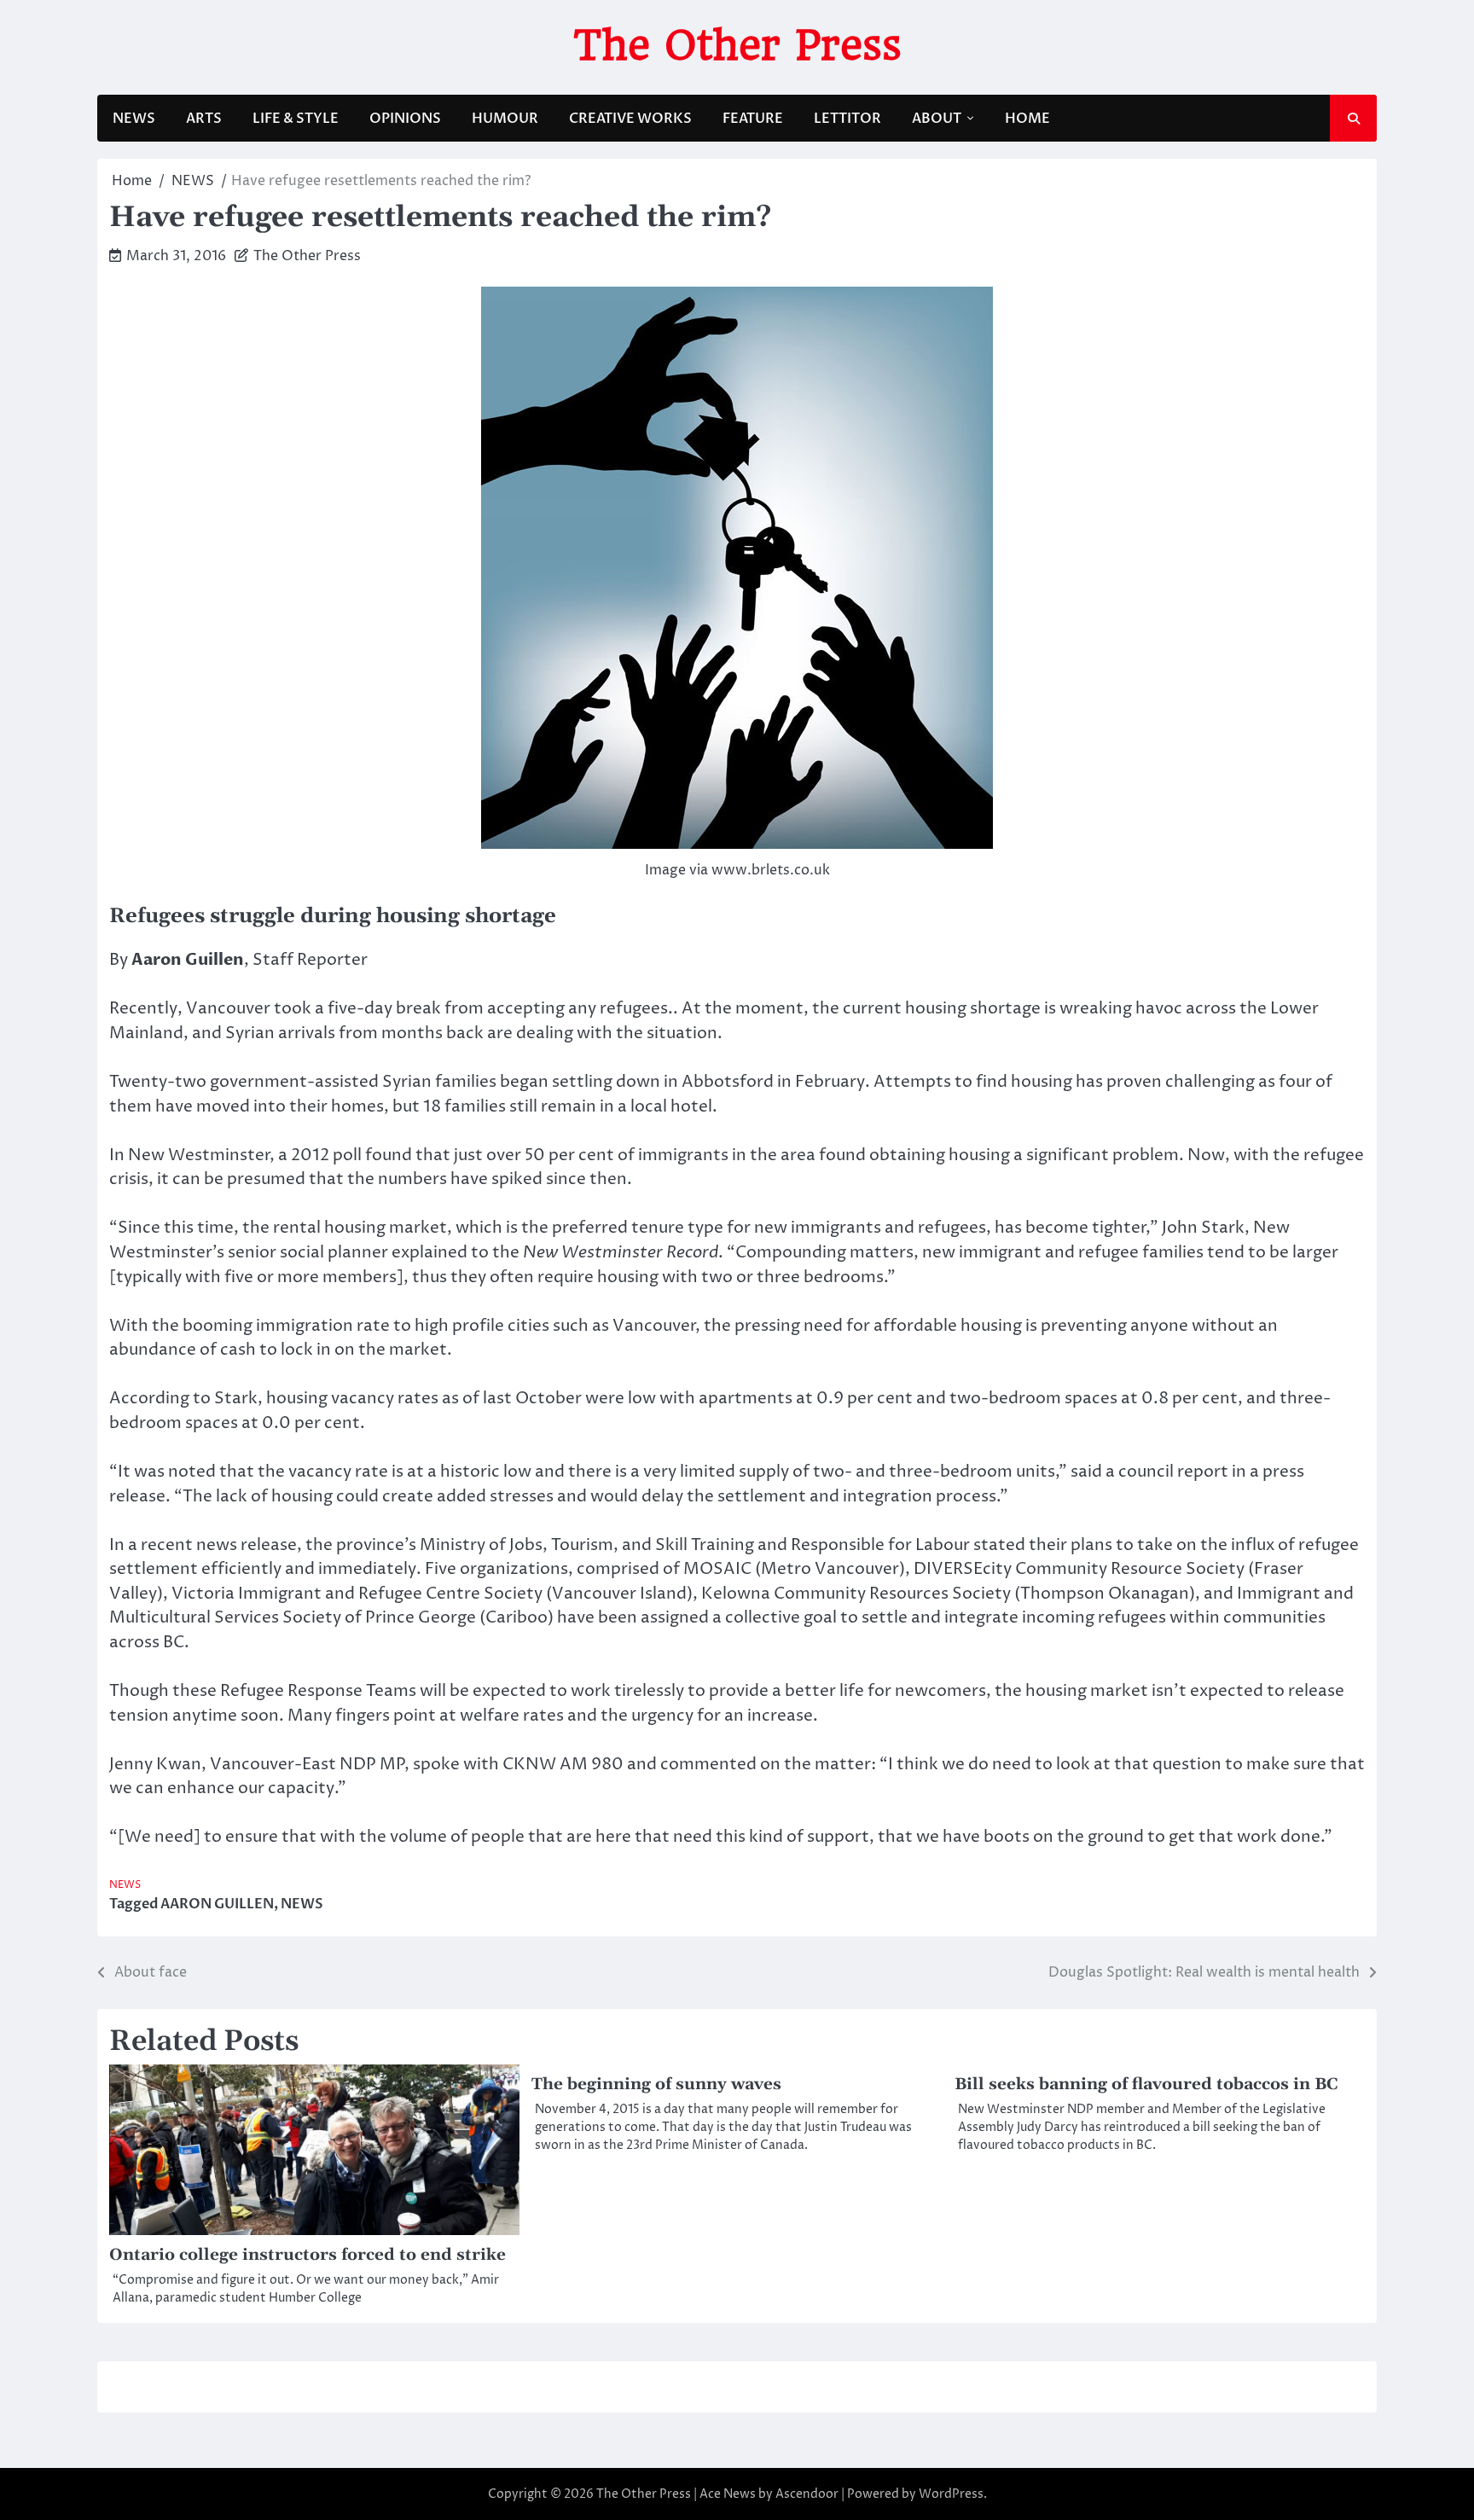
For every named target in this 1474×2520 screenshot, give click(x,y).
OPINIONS (405, 119)
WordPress (951, 2494)
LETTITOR (847, 119)
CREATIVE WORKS (630, 119)
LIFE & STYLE (296, 119)
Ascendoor (807, 2494)
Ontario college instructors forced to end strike (308, 2255)
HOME (1027, 119)
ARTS (204, 119)
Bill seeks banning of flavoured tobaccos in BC (1146, 2085)
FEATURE (753, 119)
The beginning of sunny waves (656, 2085)
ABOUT (937, 119)
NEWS (134, 119)
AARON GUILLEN (217, 1904)
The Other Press (737, 45)
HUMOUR (505, 119)
